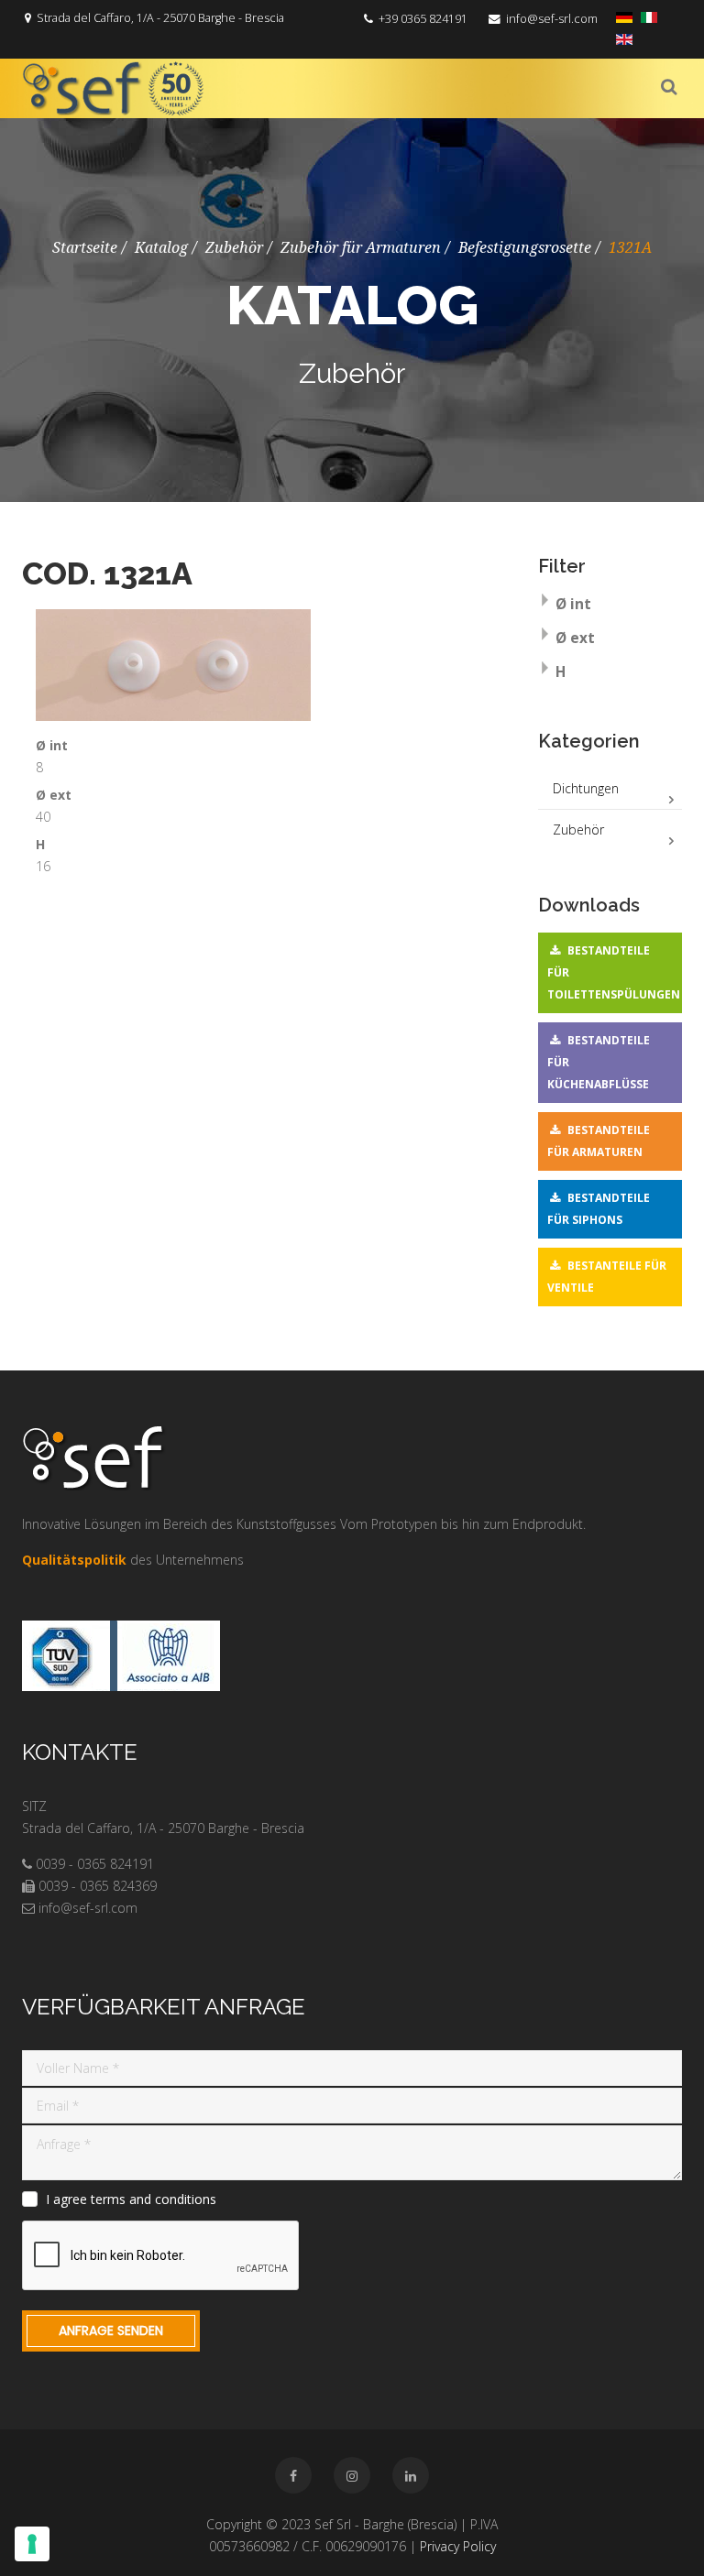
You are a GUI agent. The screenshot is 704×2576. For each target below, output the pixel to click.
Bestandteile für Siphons (599, 1209)
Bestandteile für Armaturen (599, 1141)
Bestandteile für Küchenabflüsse (599, 1062)
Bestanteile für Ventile (607, 1277)
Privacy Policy (458, 2546)
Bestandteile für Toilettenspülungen (614, 972)
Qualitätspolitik (74, 1560)
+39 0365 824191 (423, 19)
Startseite (85, 248)
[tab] (610, 606)
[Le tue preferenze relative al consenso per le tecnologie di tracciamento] (32, 2544)
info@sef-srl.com (552, 19)
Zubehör (234, 248)
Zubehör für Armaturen (361, 248)
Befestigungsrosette (525, 248)
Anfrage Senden (111, 2330)
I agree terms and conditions (131, 2199)
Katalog (161, 248)
